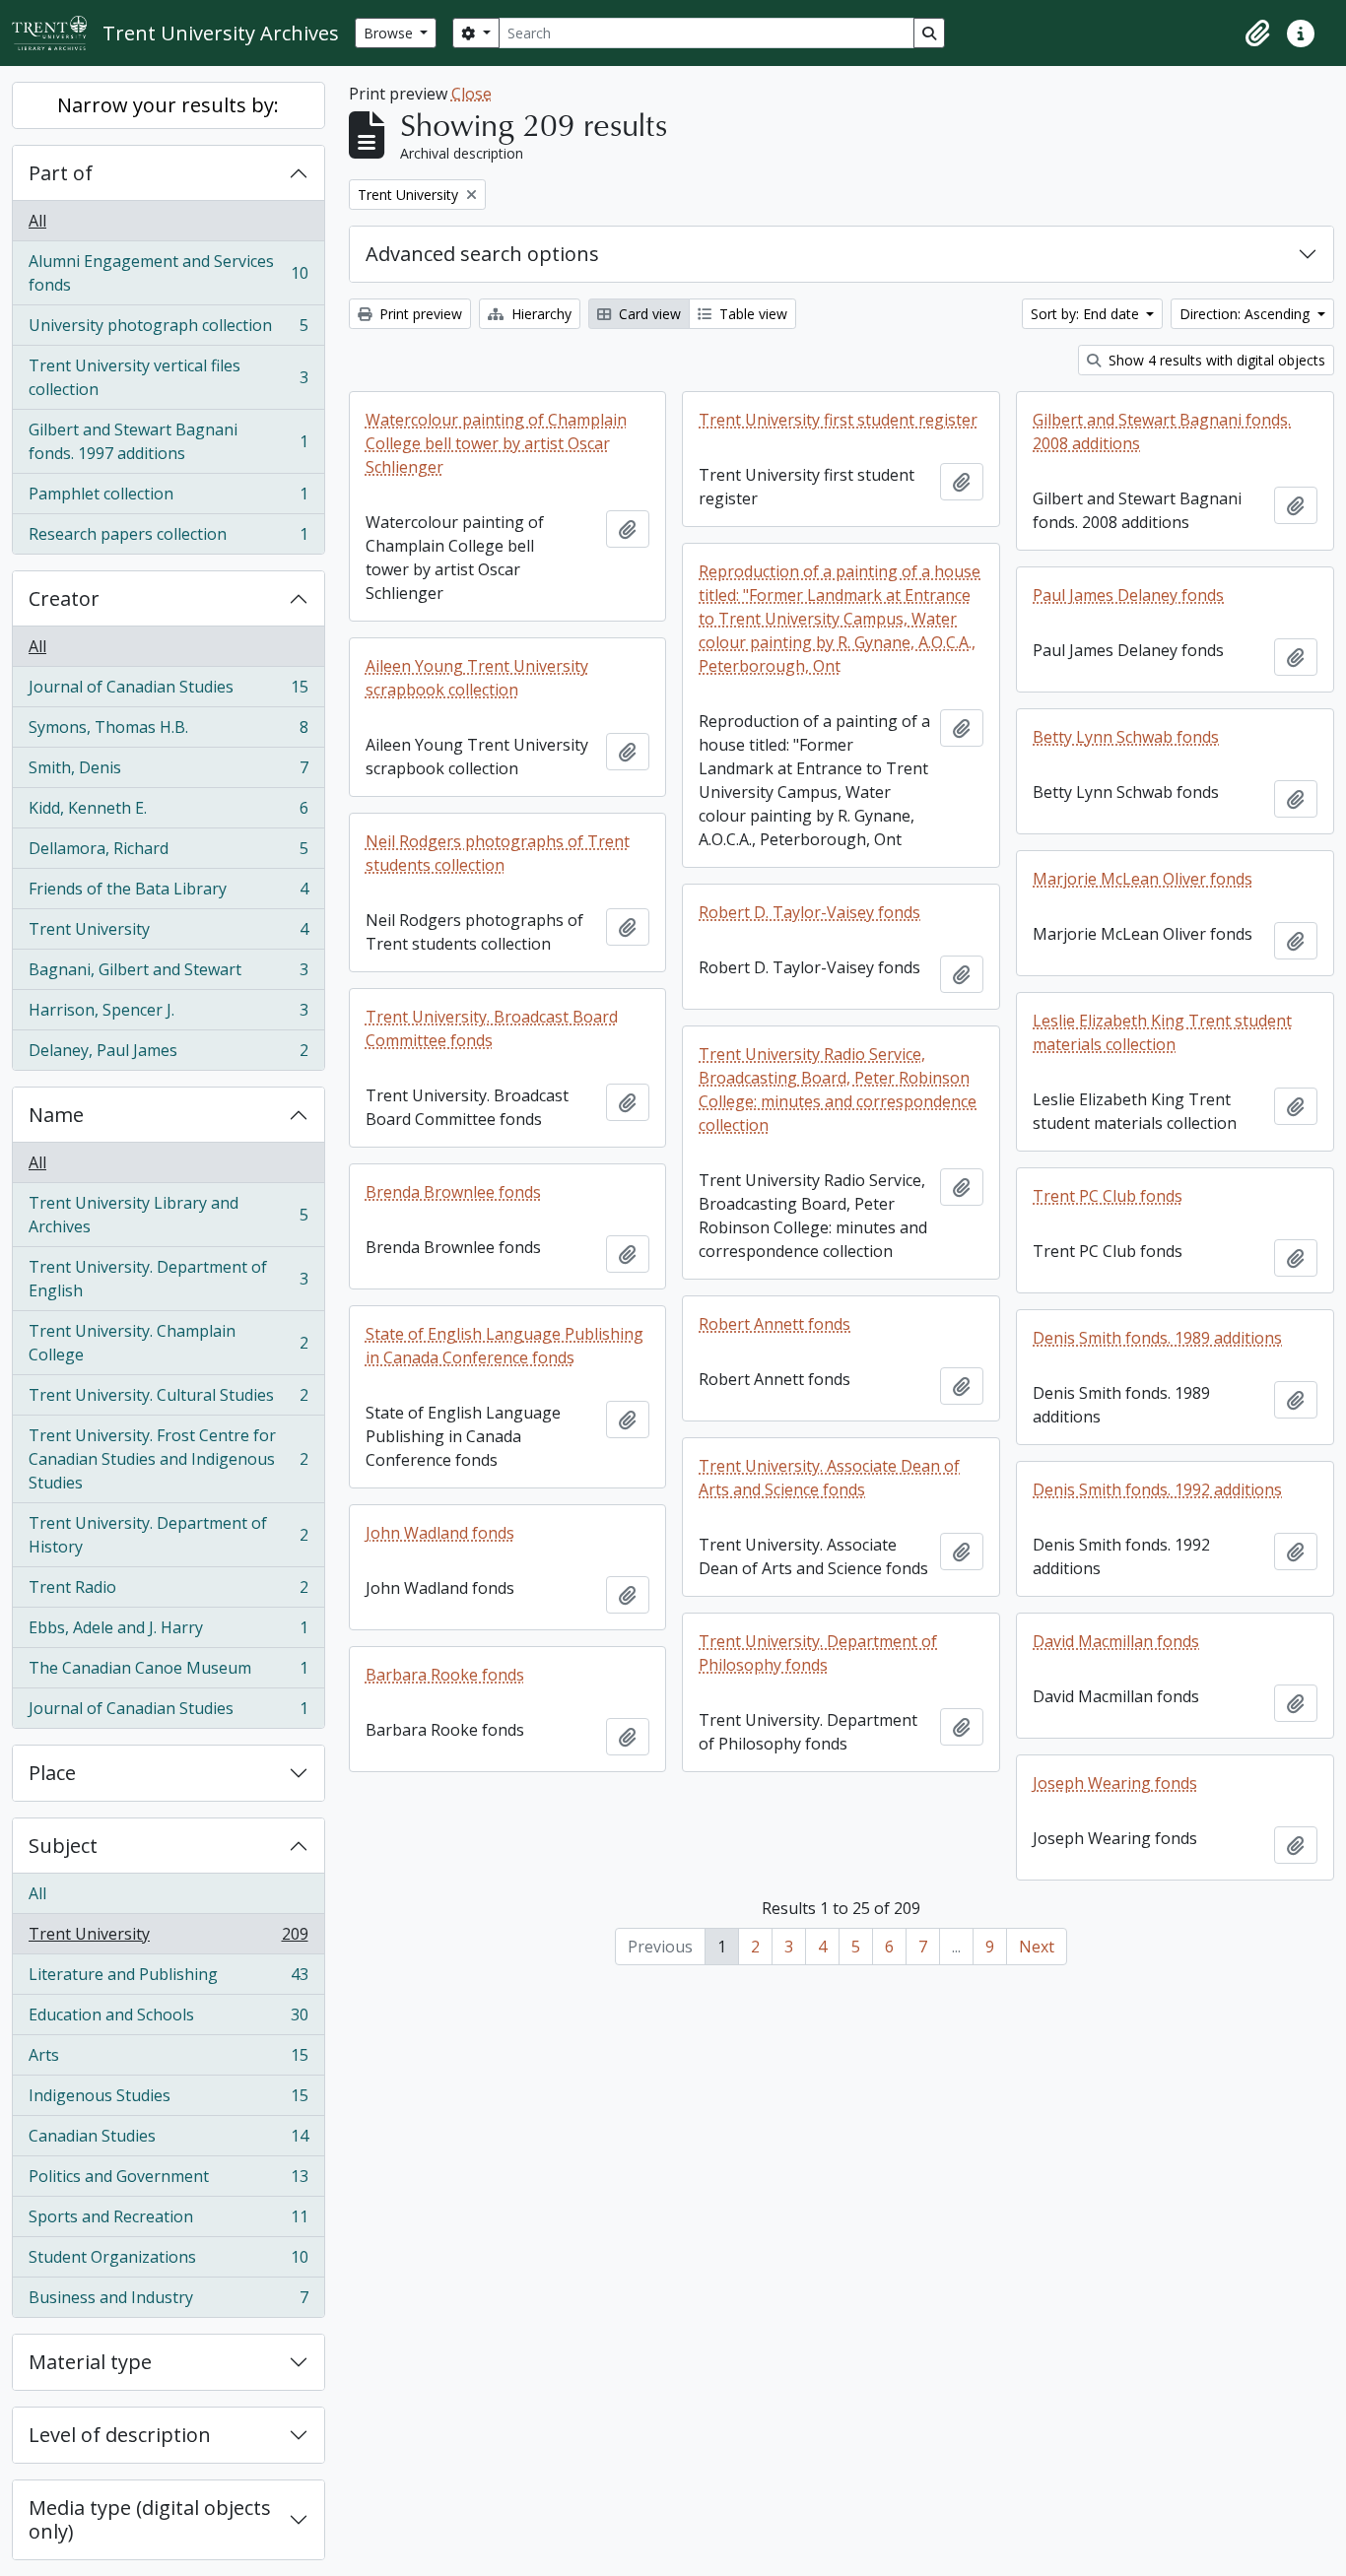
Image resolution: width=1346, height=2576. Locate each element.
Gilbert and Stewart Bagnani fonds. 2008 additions (1162, 431)
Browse (390, 33)
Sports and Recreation (168, 2221)
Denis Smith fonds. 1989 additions (1157, 1338)
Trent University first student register (838, 420)
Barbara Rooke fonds (445, 1675)
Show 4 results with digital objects (1215, 360)
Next (1037, 1947)
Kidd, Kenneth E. (168, 813)
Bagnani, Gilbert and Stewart (168, 974)
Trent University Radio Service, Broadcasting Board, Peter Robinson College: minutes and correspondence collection (838, 1090)
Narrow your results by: (168, 105)
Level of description (120, 2435)
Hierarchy (539, 314)
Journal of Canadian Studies (168, 692)
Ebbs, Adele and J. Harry (168, 1632)
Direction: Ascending (1246, 314)
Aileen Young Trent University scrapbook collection (477, 678)
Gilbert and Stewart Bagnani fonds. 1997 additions (168, 441)
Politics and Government (168, 2181)
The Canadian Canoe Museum (168, 1673)
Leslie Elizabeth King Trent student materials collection (1162, 1032)
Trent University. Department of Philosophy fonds (818, 1653)
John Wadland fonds (440, 1533)
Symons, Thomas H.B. (168, 732)
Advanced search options (482, 254)
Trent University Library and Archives (168, 1215)
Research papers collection (168, 538)
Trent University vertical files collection (168, 377)
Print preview (419, 314)
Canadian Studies (168, 2141)
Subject (63, 1846)
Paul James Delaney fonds (1128, 595)
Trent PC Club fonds (1108, 1196)
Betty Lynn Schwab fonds (1126, 737)
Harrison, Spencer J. (168, 1015)
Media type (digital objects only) (150, 2519)
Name (56, 1115)
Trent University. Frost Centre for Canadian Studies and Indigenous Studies (168, 1459)
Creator (64, 598)
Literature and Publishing (168, 1979)
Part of (61, 173)
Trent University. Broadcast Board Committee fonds (492, 1028)
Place (52, 1773)
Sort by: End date (1087, 314)
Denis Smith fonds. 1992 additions (1157, 1489)
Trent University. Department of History (168, 1535)
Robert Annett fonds (774, 1324)
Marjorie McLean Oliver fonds (1143, 879)
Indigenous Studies (168, 2100)
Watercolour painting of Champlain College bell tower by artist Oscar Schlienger (496, 443)
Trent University (168, 934)
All (37, 221)
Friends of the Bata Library (168, 893)
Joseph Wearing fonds (1115, 1783)
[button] (1257, 33)
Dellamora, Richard (168, 853)
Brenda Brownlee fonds (453, 1192)
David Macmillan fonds (1116, 1641)
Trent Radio (168, 1592)
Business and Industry (168, 2302)
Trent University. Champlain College (168, 1343)
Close (471, 94)
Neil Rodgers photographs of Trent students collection (498, 853)
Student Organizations (168, 2262)
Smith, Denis (168, 772)
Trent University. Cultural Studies (168, 1400)
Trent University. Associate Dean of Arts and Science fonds (829, 1478)
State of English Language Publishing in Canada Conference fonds (505, 1346)
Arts (168, 2060)
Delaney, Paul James (168, 1055)
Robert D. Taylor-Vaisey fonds (809, 912)
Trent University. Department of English (168, 1279)
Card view (648, 314)
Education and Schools (168, 2019)
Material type (90, 2362)
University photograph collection (168, 330)
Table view (751, 314)
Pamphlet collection (168, 498)
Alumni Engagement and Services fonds (168, 273)
